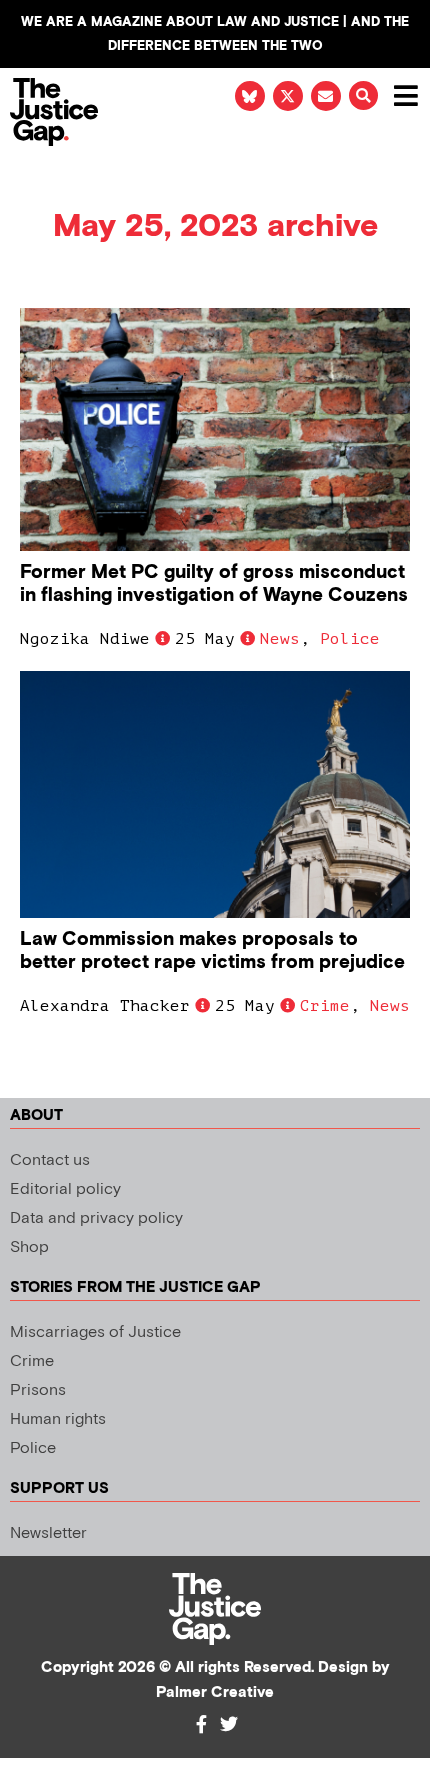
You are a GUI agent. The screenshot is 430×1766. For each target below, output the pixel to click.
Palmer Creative (215, 1692)
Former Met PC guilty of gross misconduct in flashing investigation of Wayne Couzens (214, 584)
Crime (325, 1006)
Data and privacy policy (96, 1218)
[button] (363, 95)
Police (350, 639)
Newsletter (48, 1533)
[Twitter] (229, 1724)
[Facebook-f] (201, 1724)
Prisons (38, 1390)
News (280, 639)
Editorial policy (65, 1189)
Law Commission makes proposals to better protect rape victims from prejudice (212, 951)
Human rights (58, 1419)
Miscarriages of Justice (95, 1332)
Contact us (50, 1160)
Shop (29, 1247)
